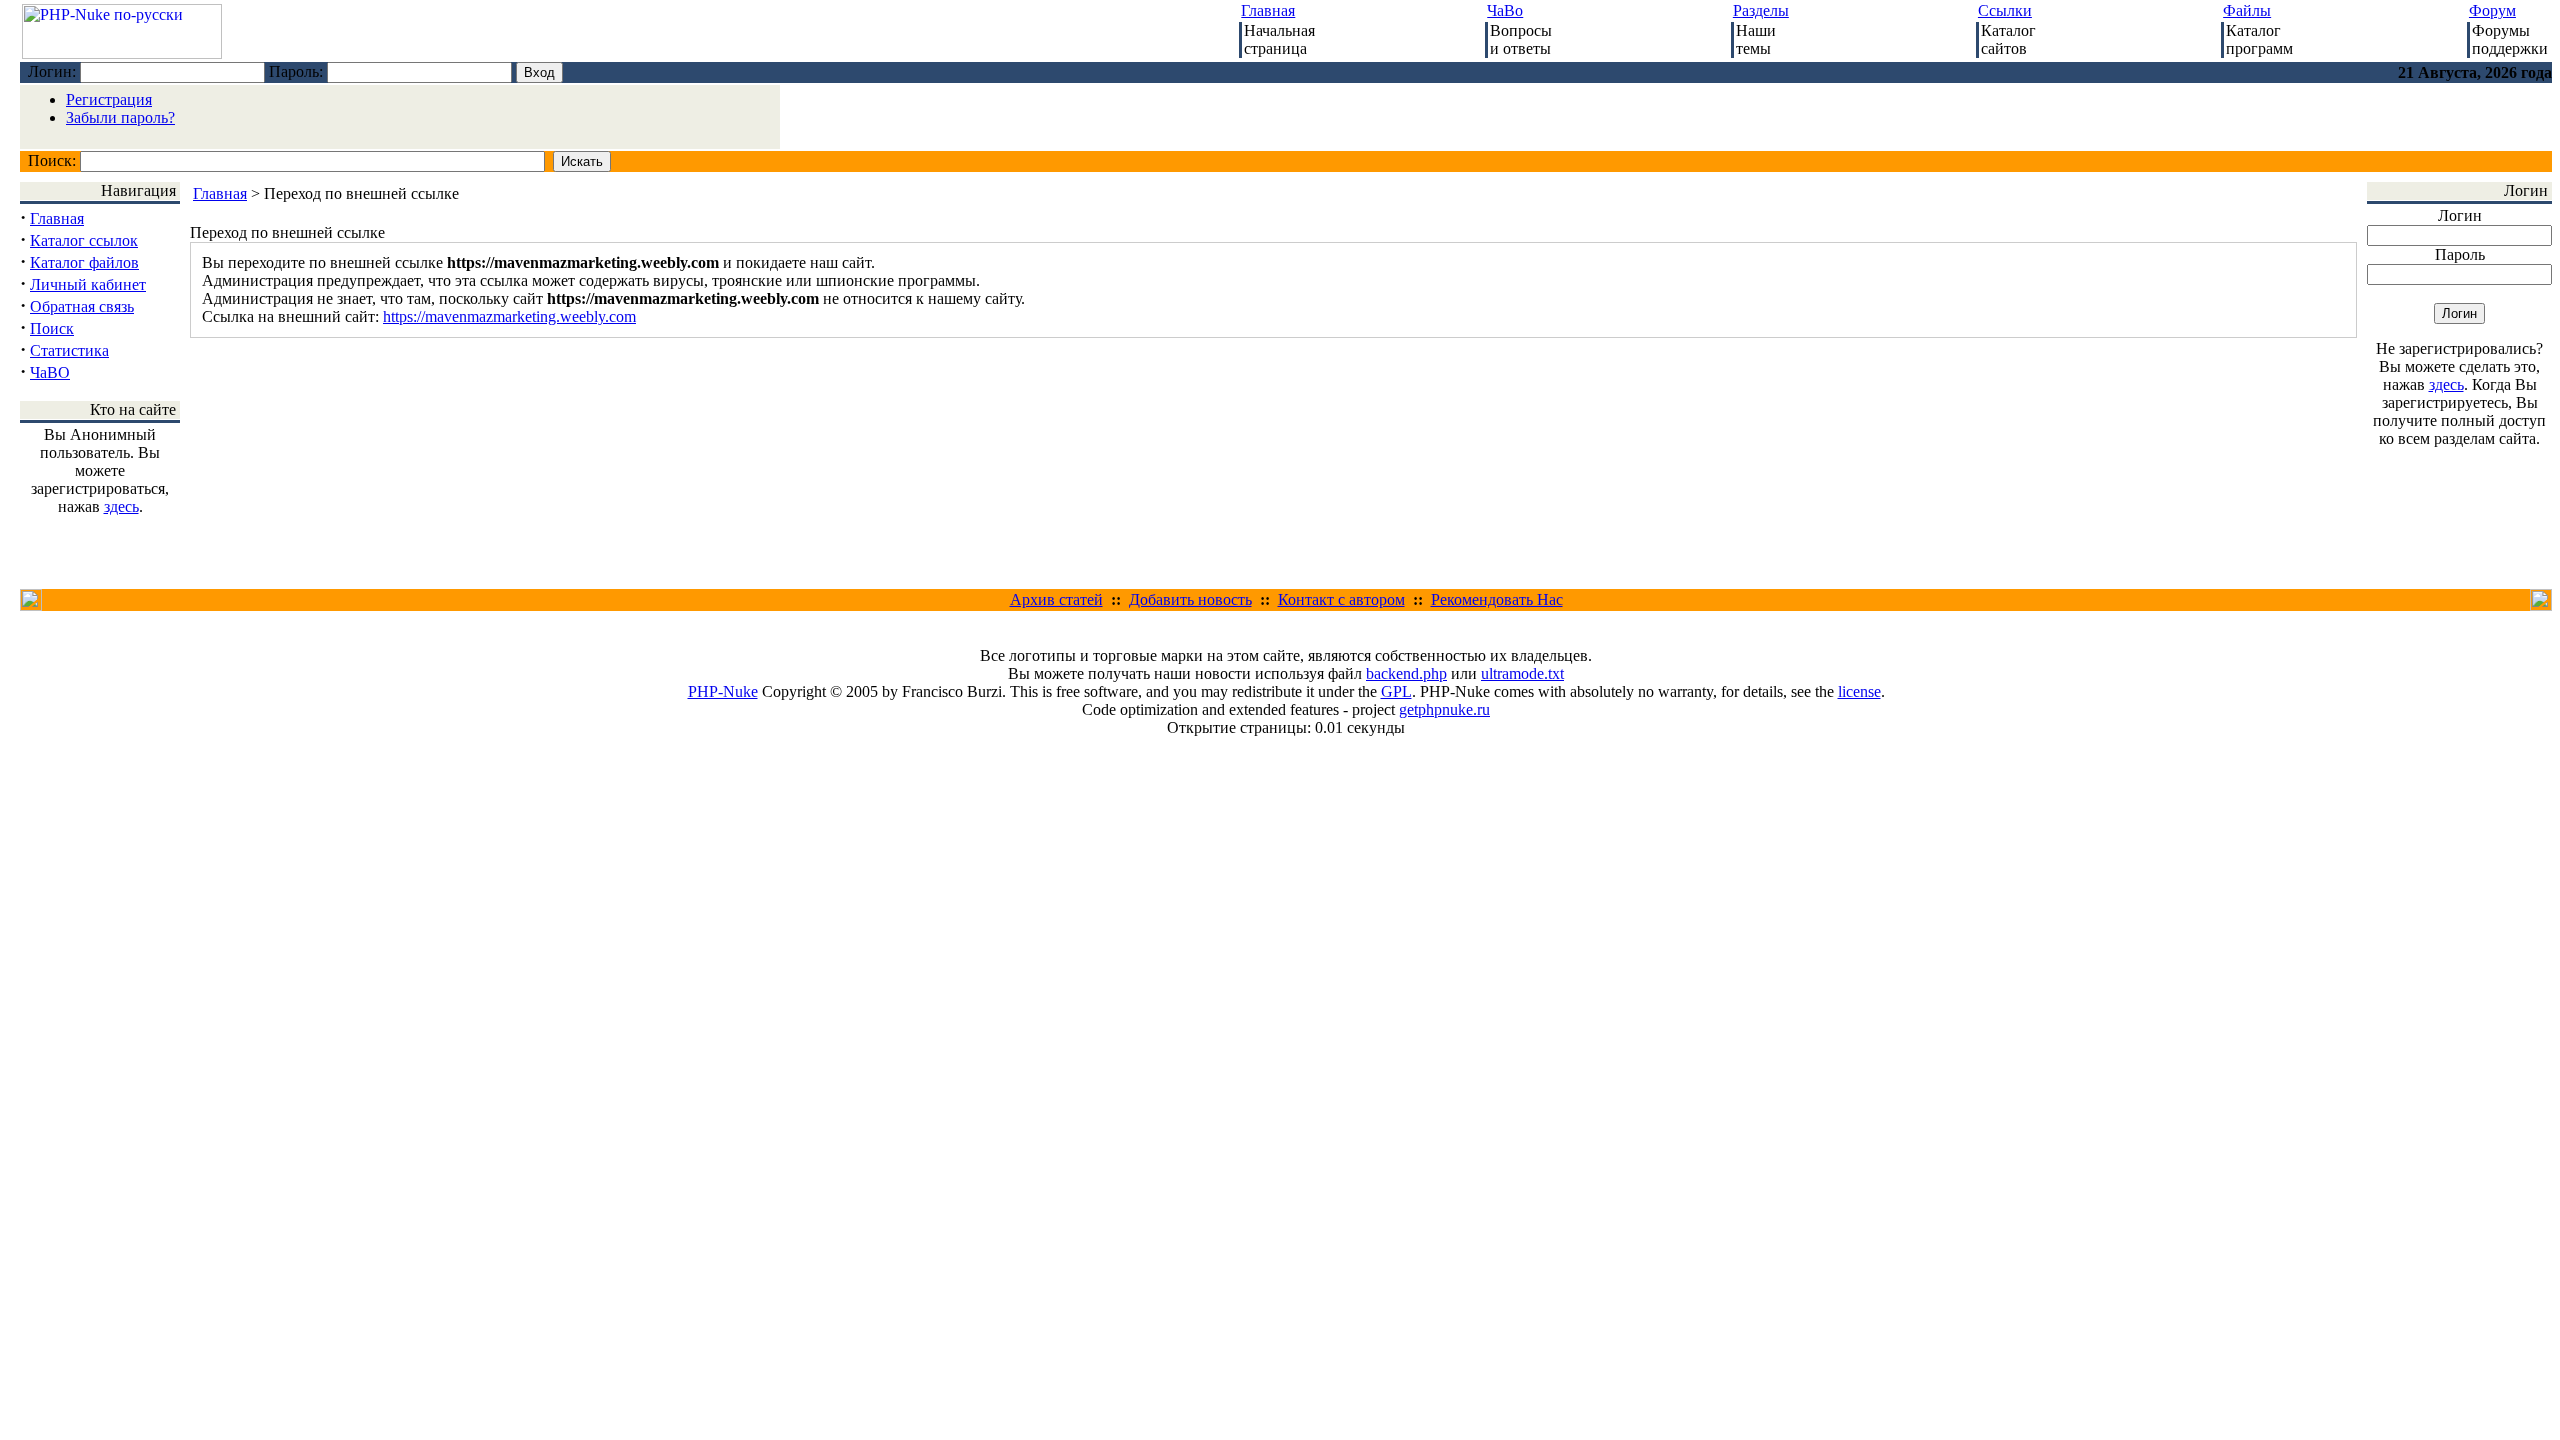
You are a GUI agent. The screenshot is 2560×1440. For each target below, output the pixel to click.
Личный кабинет (88, 284)
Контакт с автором (1341, 599)
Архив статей (1056, 599)
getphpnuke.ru (1444, 709)
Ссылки (2005, 10)
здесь (121, 506)
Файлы (2247, 10)
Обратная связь (82, 306)
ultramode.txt (1522, 673)
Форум (2492, 10)
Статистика (69, 350)
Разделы (1761, 10)
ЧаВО (50, 372)
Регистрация (109, 99)
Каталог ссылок (84, 240)
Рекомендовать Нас (1497, 599)
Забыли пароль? (120, 117)
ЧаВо (1505, 10)
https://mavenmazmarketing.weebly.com (509, 316)
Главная (1268, 10)
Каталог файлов (84, 262)
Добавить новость (1190, 599)
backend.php (1406, 673)
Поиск (52, 328)
